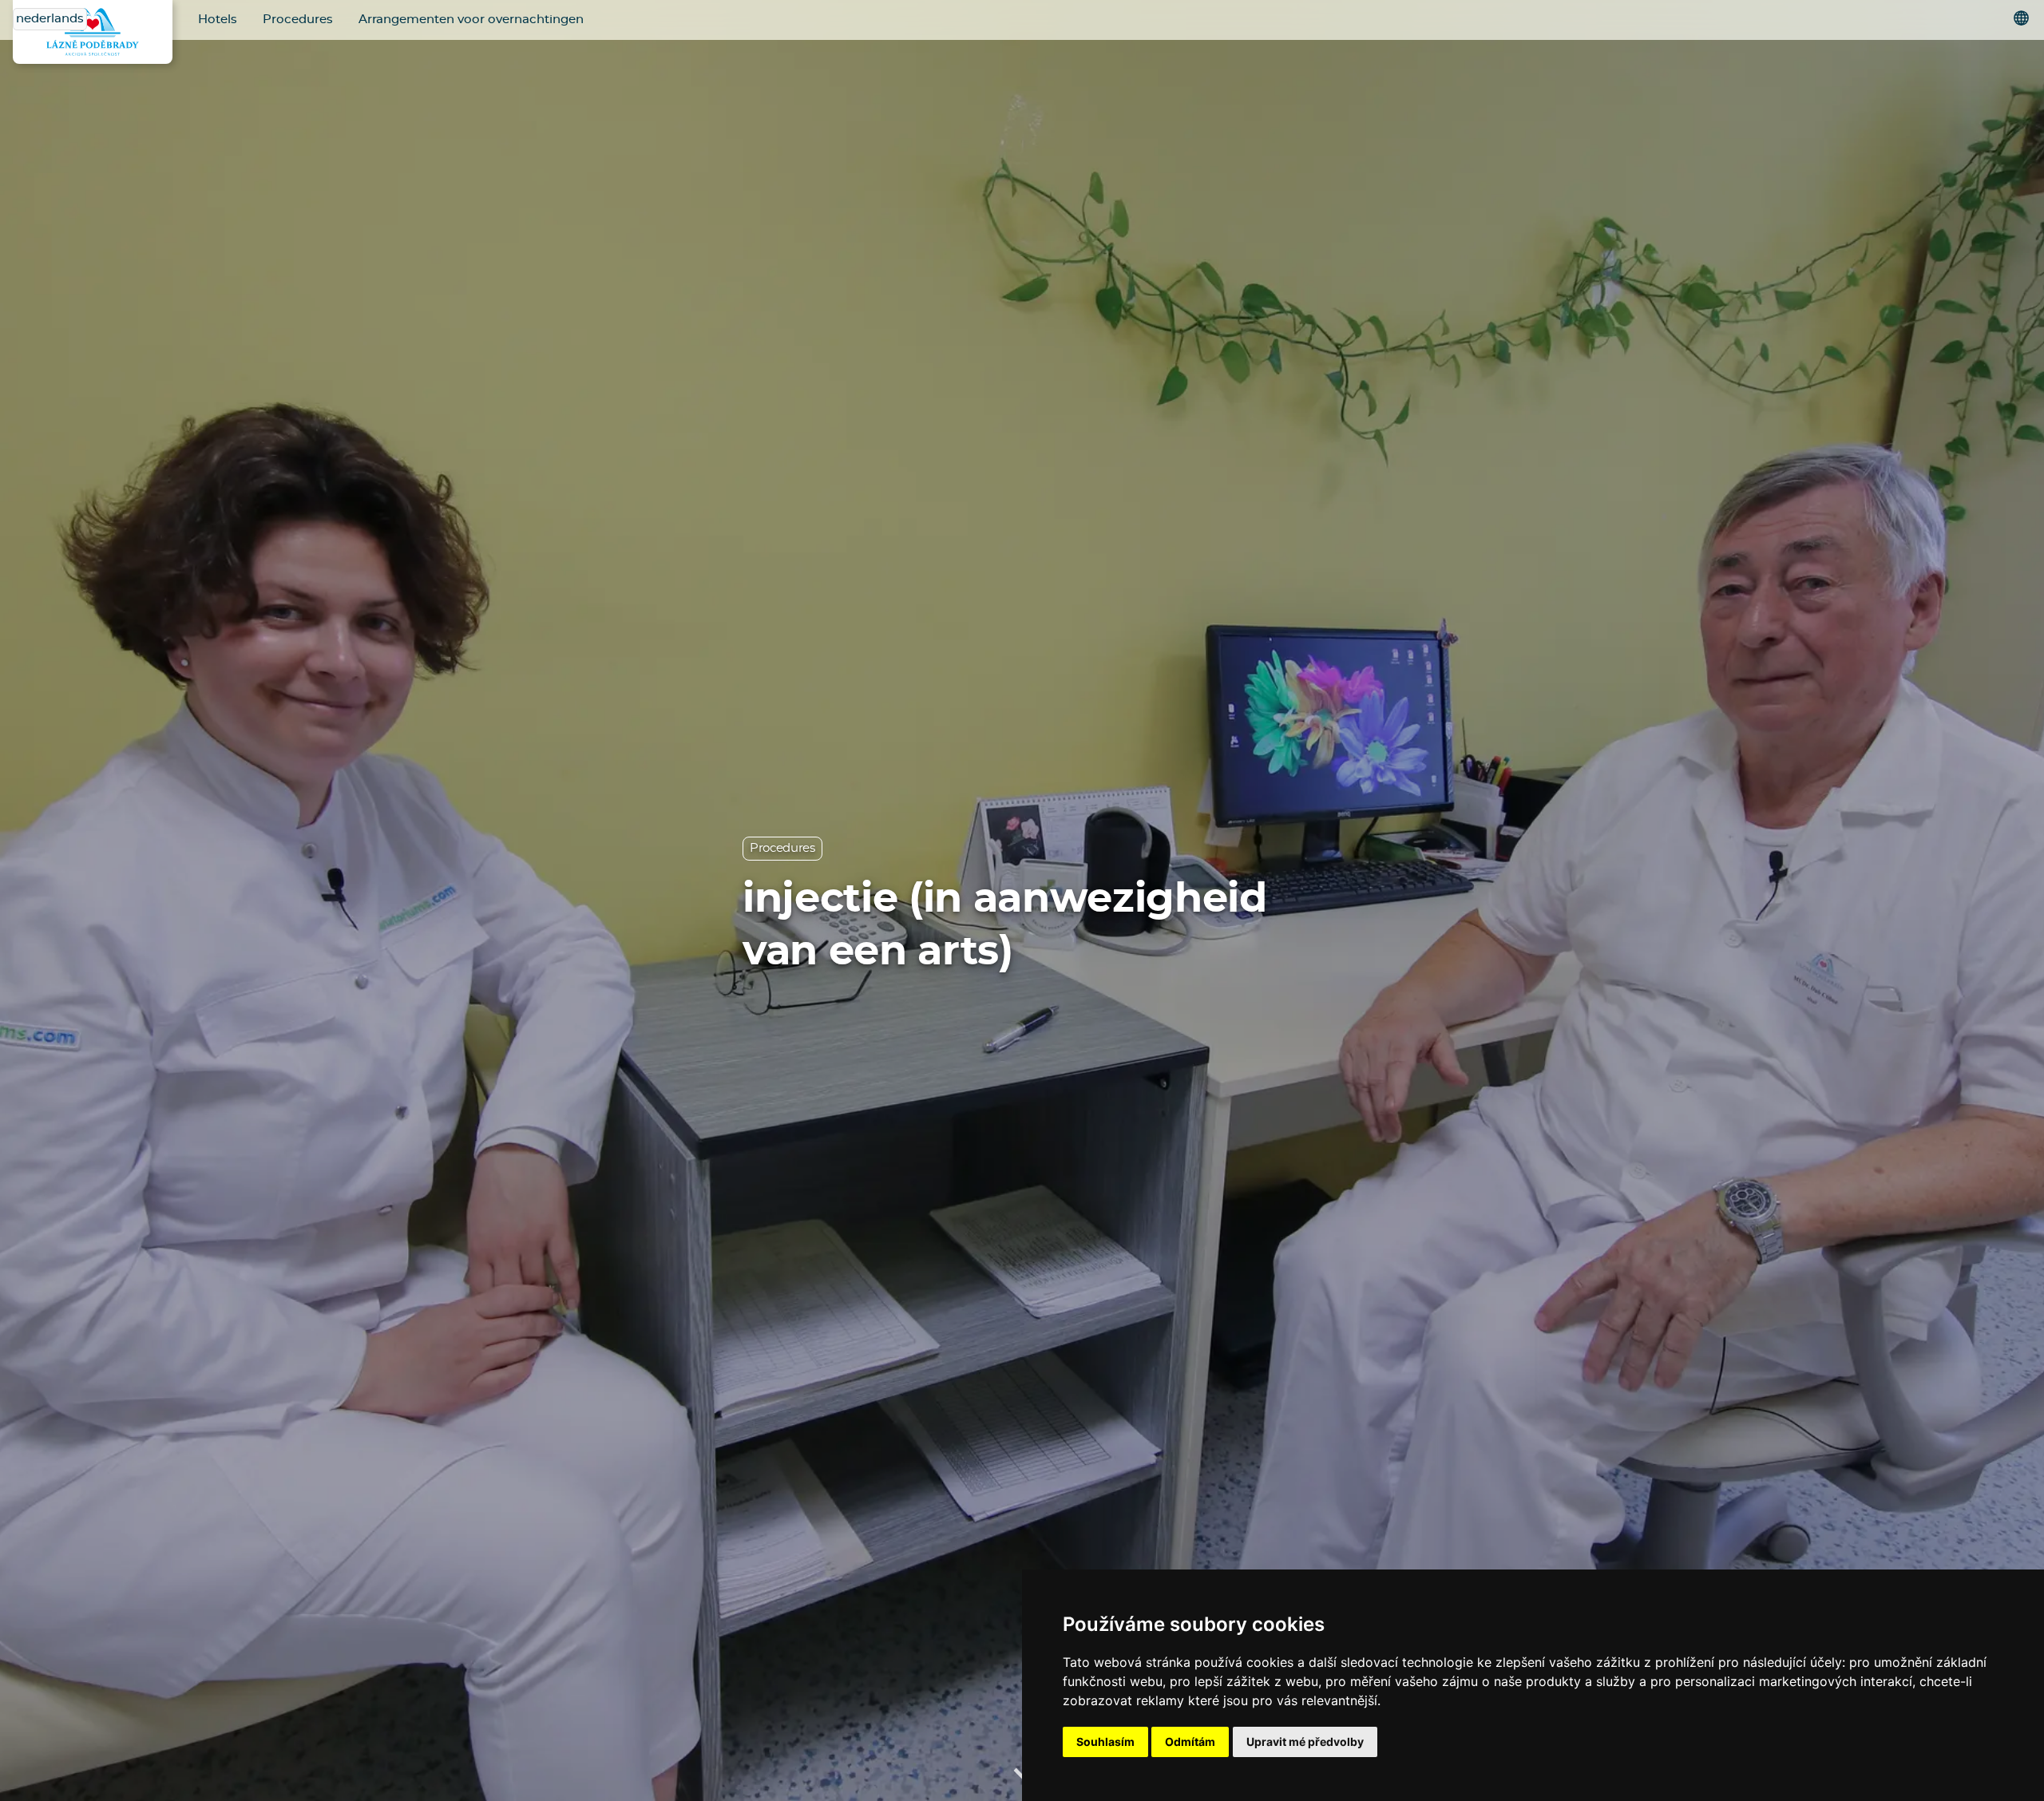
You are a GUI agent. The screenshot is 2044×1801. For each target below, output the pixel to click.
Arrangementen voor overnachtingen (471, 20)
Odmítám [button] (1190, 1742)
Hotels (218, 20)
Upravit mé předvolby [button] (1305, 1742)
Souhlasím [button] (1105, 1742)
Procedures (298, 20)
